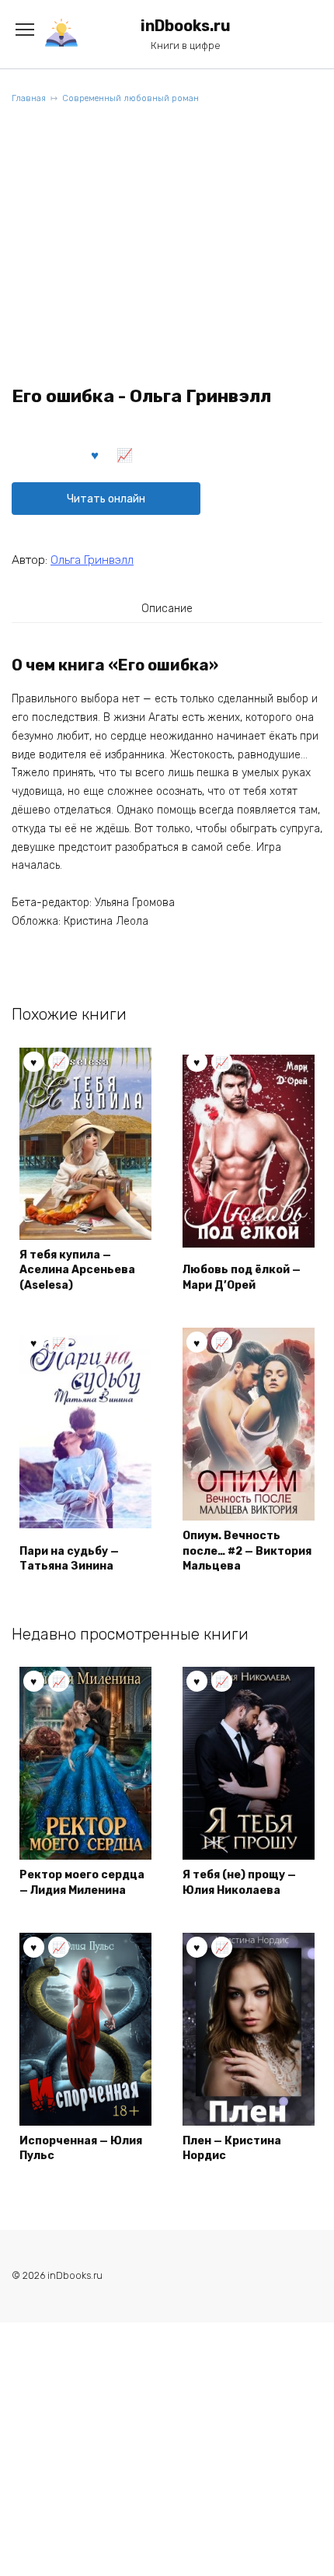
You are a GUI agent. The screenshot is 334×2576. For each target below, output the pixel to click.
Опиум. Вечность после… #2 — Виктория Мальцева (247, 1551)
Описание (167, 609)
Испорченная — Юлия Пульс (81, 2149)
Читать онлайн (106, 499)
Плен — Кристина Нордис (232, 2149)
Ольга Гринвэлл (92, 560)
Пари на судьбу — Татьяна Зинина (69, 1559)
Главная (29, 98)
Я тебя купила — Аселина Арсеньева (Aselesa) (77, 1270)
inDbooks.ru (186, 26)
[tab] (167, 608)
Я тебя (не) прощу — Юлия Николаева (239, 1883)
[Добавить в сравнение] (125, 454)
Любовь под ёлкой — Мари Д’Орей (242, 1277)
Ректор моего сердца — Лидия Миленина (82, 1883)
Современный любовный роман (130, 98)
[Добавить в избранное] (96, 454)
